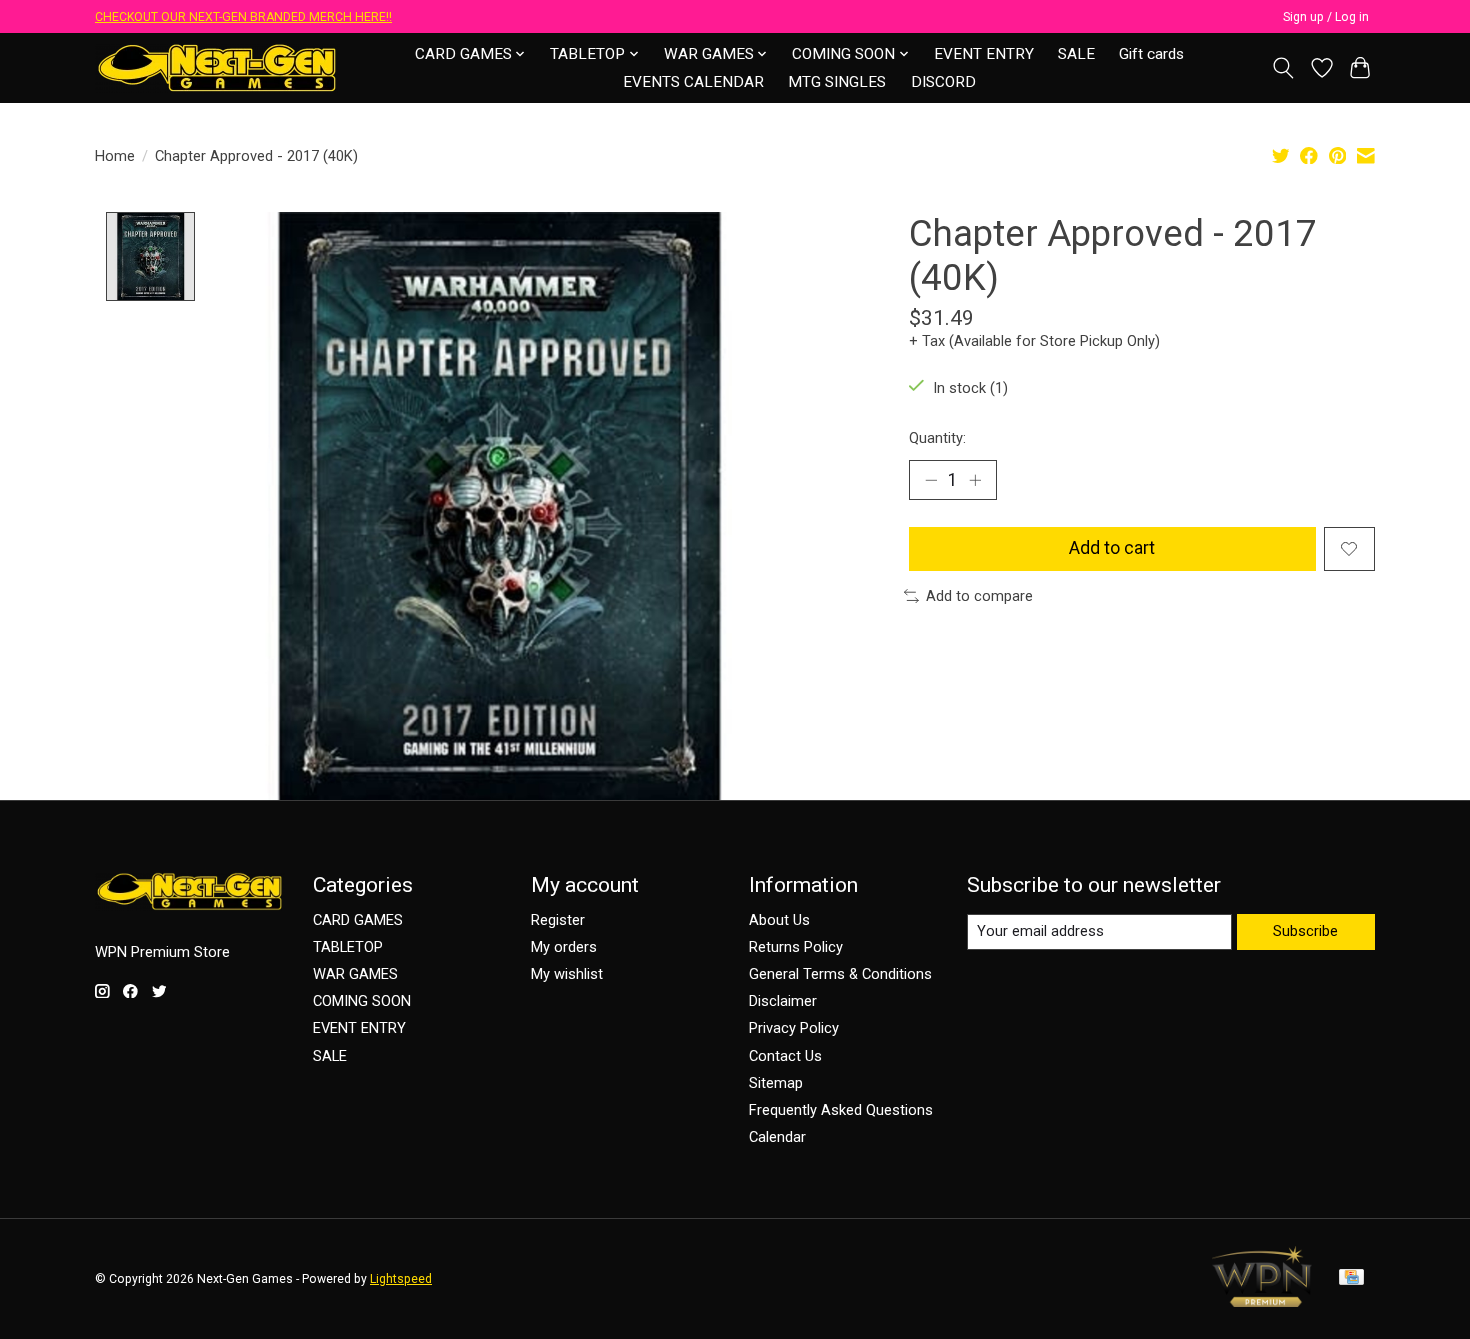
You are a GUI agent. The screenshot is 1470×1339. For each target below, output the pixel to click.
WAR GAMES (355, 974)
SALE (1076, 54)
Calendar (777, 1137)
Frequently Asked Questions (841, 1110)
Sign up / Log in (1326, 17)
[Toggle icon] (1283, 68)
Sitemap (776, 1083)
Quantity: (937, 438)
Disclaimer (783, 1001)
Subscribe (1305, 931)
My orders (564, 947)
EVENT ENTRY (984, 54)
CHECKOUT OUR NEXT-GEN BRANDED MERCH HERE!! (243, 17)
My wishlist (567, 974)
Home (115, 156)
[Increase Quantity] (975, 480)
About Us (779, 920)
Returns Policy (796, 947)
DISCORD (943, 82)
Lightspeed (401, 1279)
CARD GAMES (358, 920)
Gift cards (1151, 54)
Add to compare (979, 596)
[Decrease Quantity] (931, 480)
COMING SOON (362, 1001)
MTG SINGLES (837, 82)
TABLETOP (348, 947)
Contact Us (785, 1056)
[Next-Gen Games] (217, 67)
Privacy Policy (794, 1028)
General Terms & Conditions (840, 974)
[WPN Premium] (1262, 1301)
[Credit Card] (1351, 1278)
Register (558, 920)
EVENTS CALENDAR (693, 82)
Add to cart (1112, 548)
